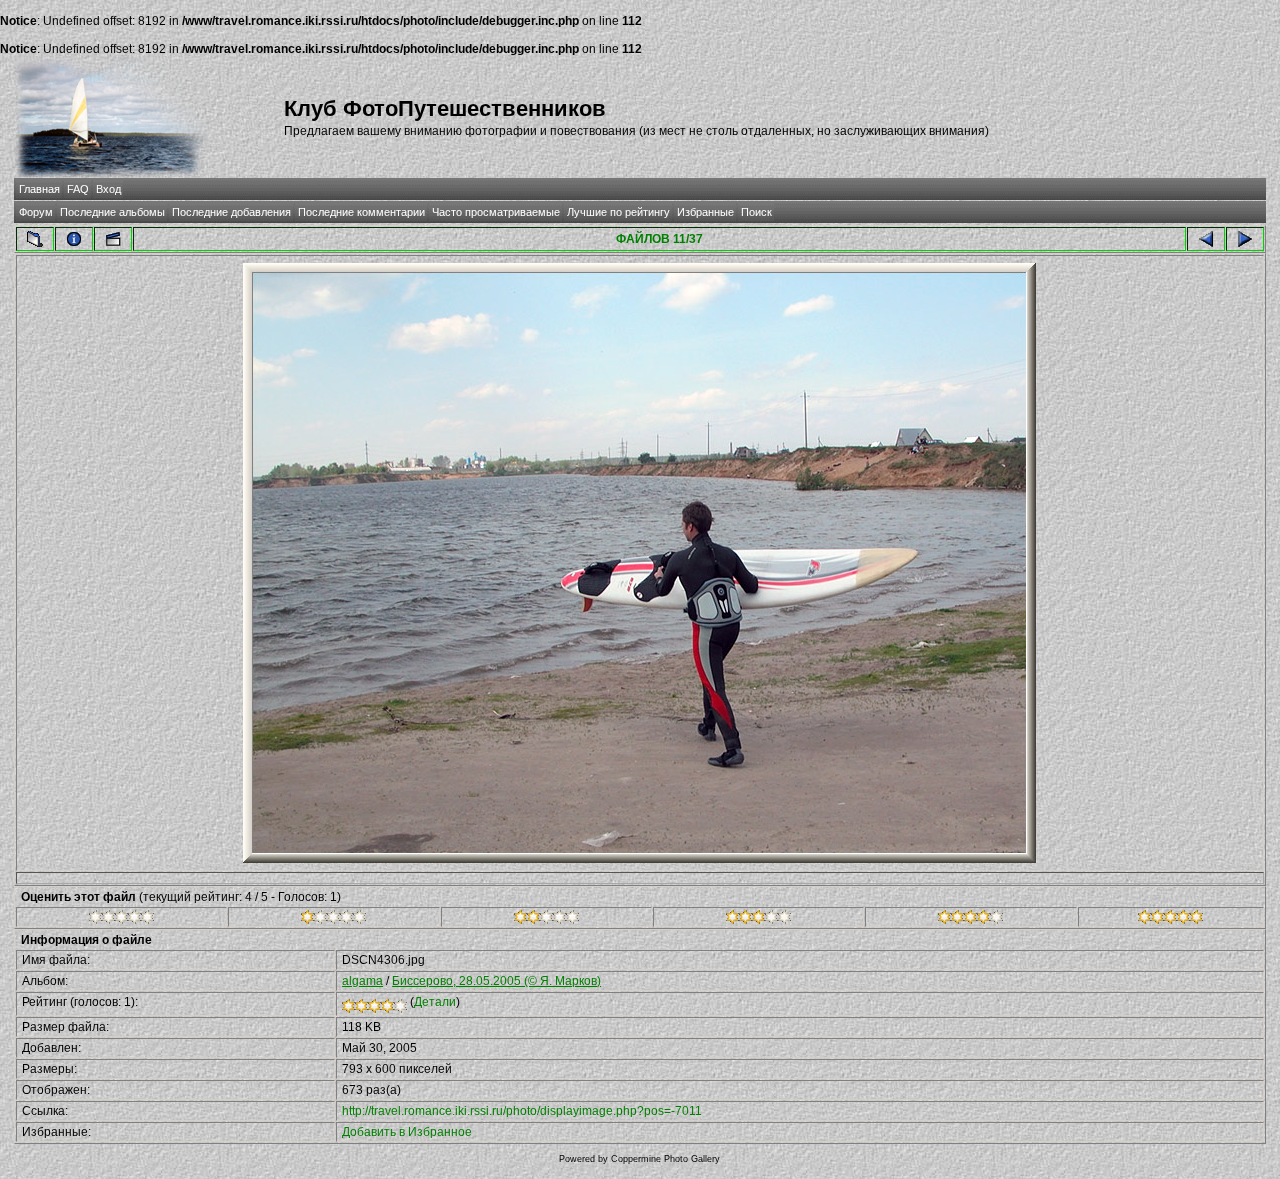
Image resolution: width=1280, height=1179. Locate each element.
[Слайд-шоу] (113, 239)
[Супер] (1170, 920)
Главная (39, 189)
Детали (435, 1002)
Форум (36, 212)
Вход (108, 189)
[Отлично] (970, 920)
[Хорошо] (758, 920)
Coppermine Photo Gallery (665, 1159)
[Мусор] (121, 920)
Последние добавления (231, 212)
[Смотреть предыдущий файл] (1206, 239)
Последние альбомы (112, 212)
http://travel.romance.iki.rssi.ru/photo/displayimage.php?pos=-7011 (522, 1111)
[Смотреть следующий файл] (1245, 239)
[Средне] (546, 920)
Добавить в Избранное (407, 1132)
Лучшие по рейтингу (618, 212)
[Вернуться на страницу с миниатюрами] (35, 239)
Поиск (756, 212)
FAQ (78, 189)
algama (362, 981)
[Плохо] (333, 920)
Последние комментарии (361, 212)
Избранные (705, 212)
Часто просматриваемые (496, 212)
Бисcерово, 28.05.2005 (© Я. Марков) (496, 981)
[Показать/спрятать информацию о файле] (74, 239)
